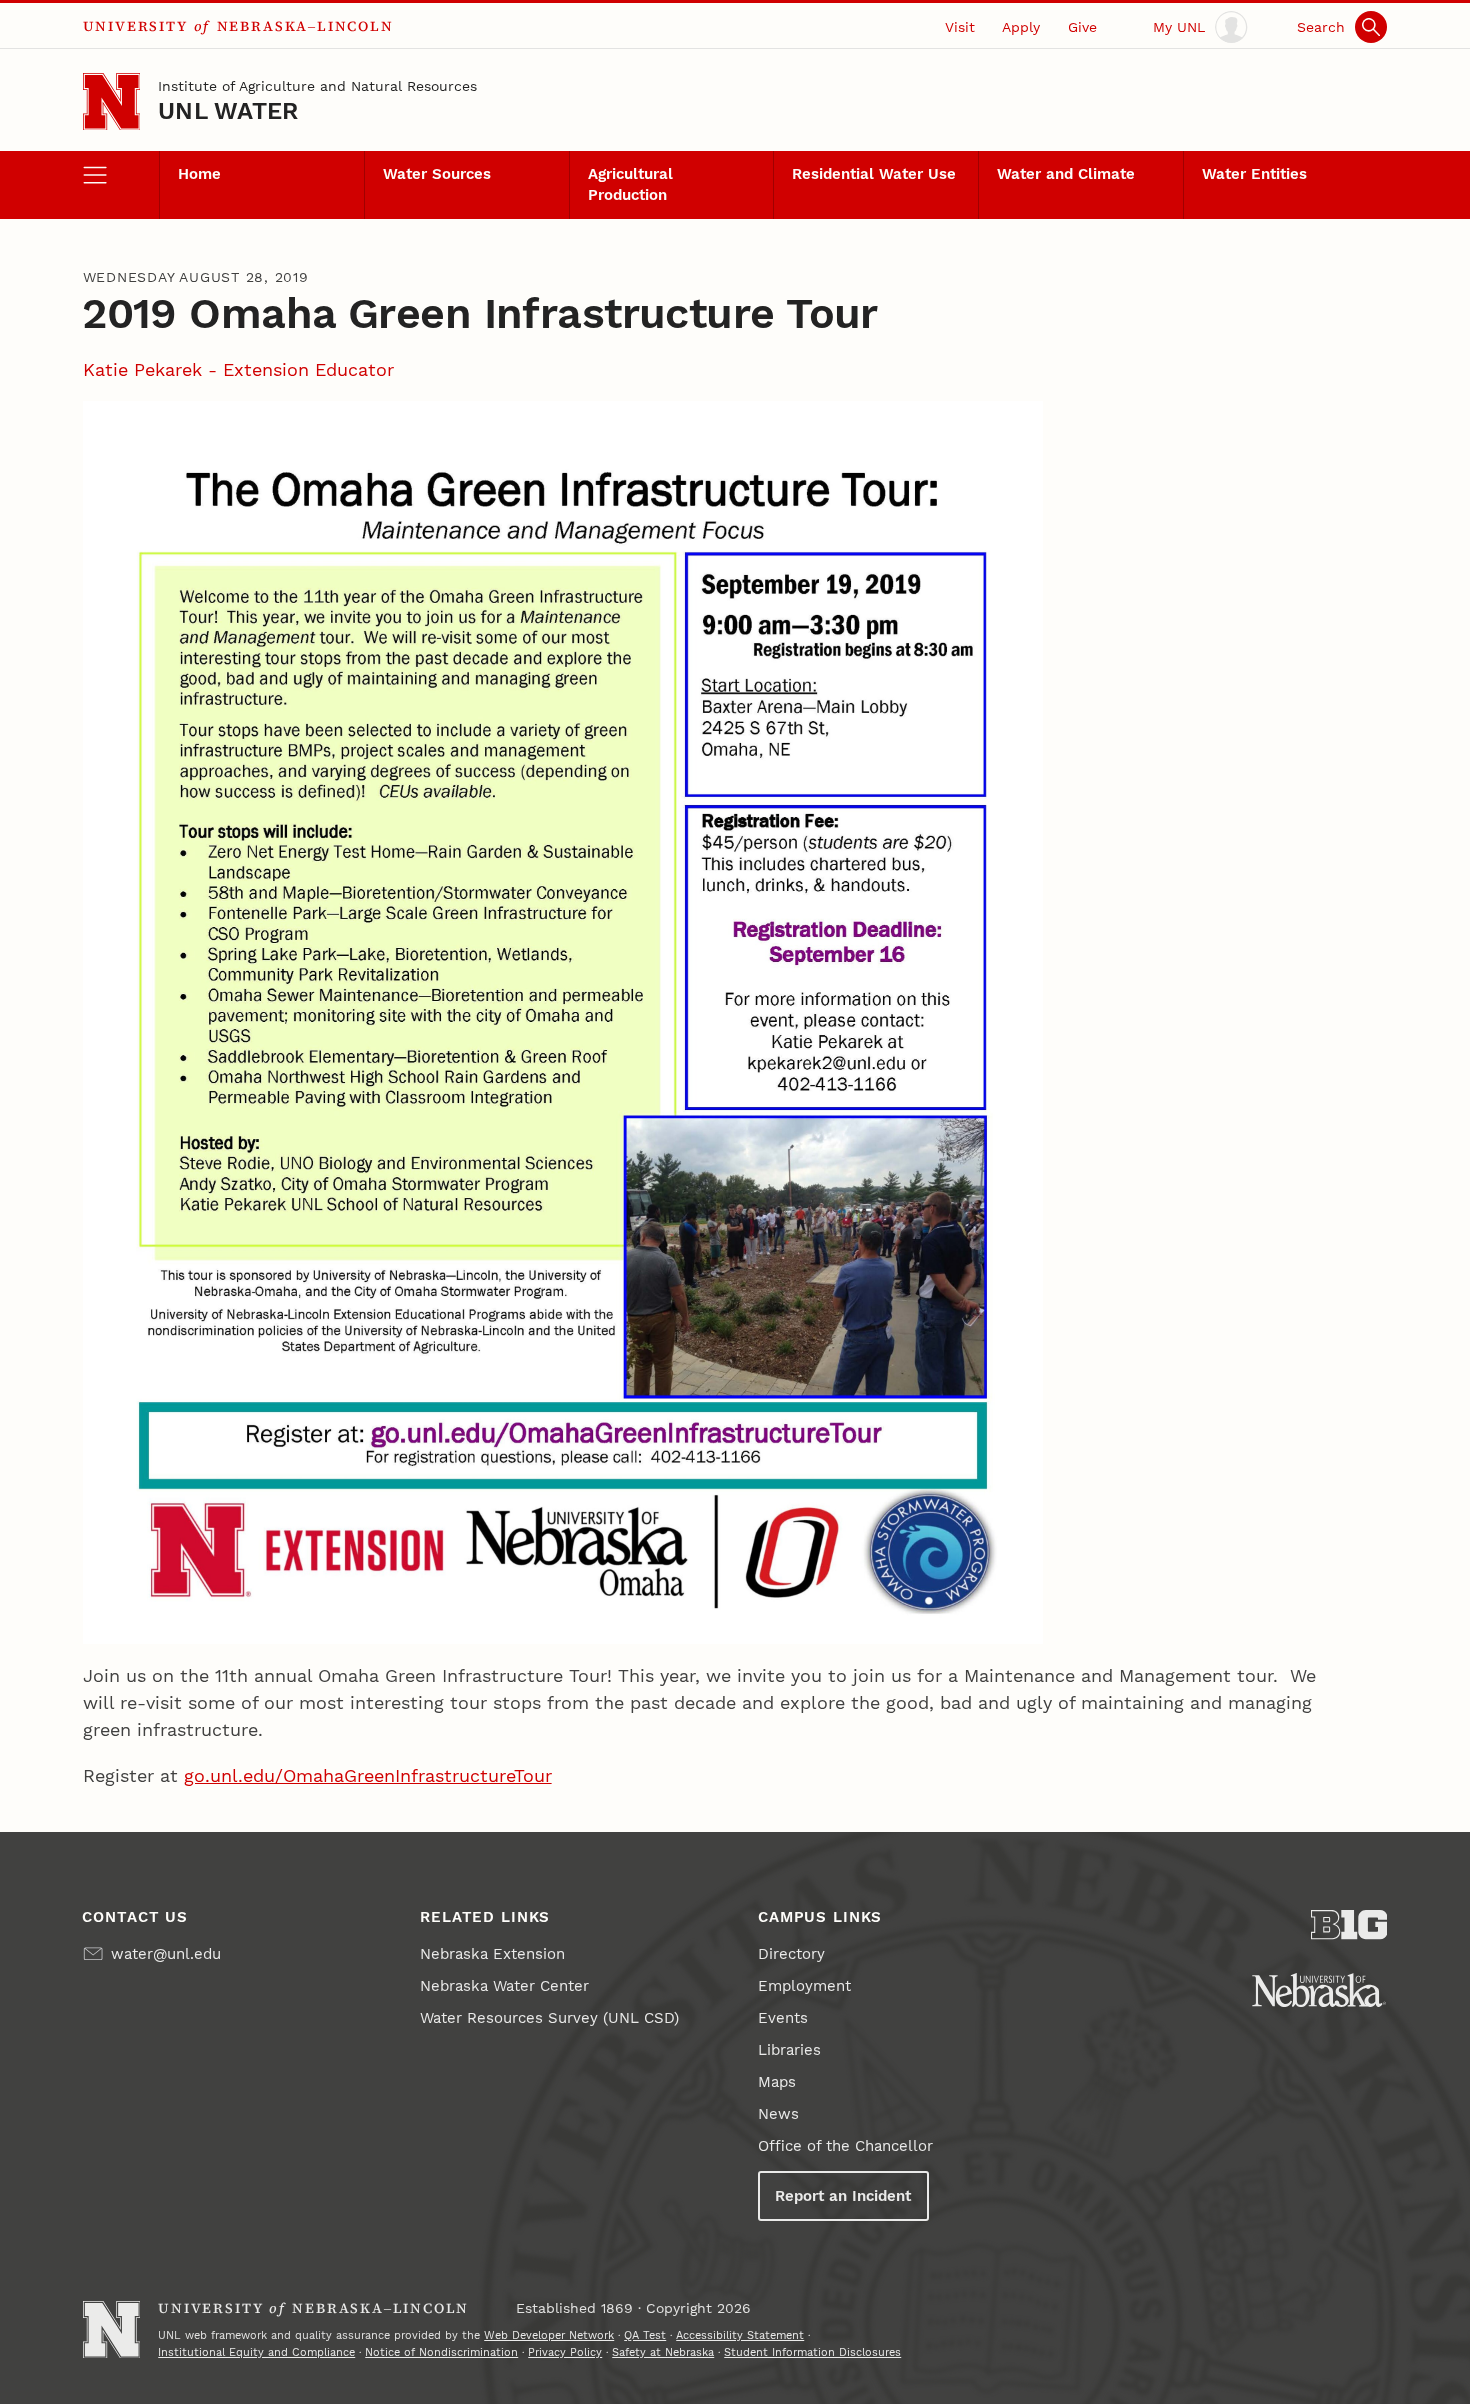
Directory (791, 1954)
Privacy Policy (565, 2352)
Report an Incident (843, 2196)
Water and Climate (1066, 174)
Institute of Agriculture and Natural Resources (317, 86)
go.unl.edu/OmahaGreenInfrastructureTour (368, 1775)
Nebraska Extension (492, 1954)
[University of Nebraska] (1319, 1990)
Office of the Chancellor (845, 2146)
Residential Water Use (874, 174)
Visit (960, 27)
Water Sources (437, 174)
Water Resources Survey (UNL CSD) (549, 2018)
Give (1082, 27)
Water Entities (1254, 174)
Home (199, 174)
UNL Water (228, 111)
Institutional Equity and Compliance (256, 2352)
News (778, 2114)
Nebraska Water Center (504, 1986)
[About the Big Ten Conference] (1349, 1925)
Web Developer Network (549, 2335)
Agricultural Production (630, 184)
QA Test (645, 2335)
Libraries (789, 2050)
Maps (777, 2082)
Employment (804, 1986)
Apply (1021, 27)
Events (783, 2018)
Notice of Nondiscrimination (441, 2352)
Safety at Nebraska (663, 2352)
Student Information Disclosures (812, 2352)
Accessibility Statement (740, 2335)
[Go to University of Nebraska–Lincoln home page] (111, 101)
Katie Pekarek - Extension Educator (238, 369)
